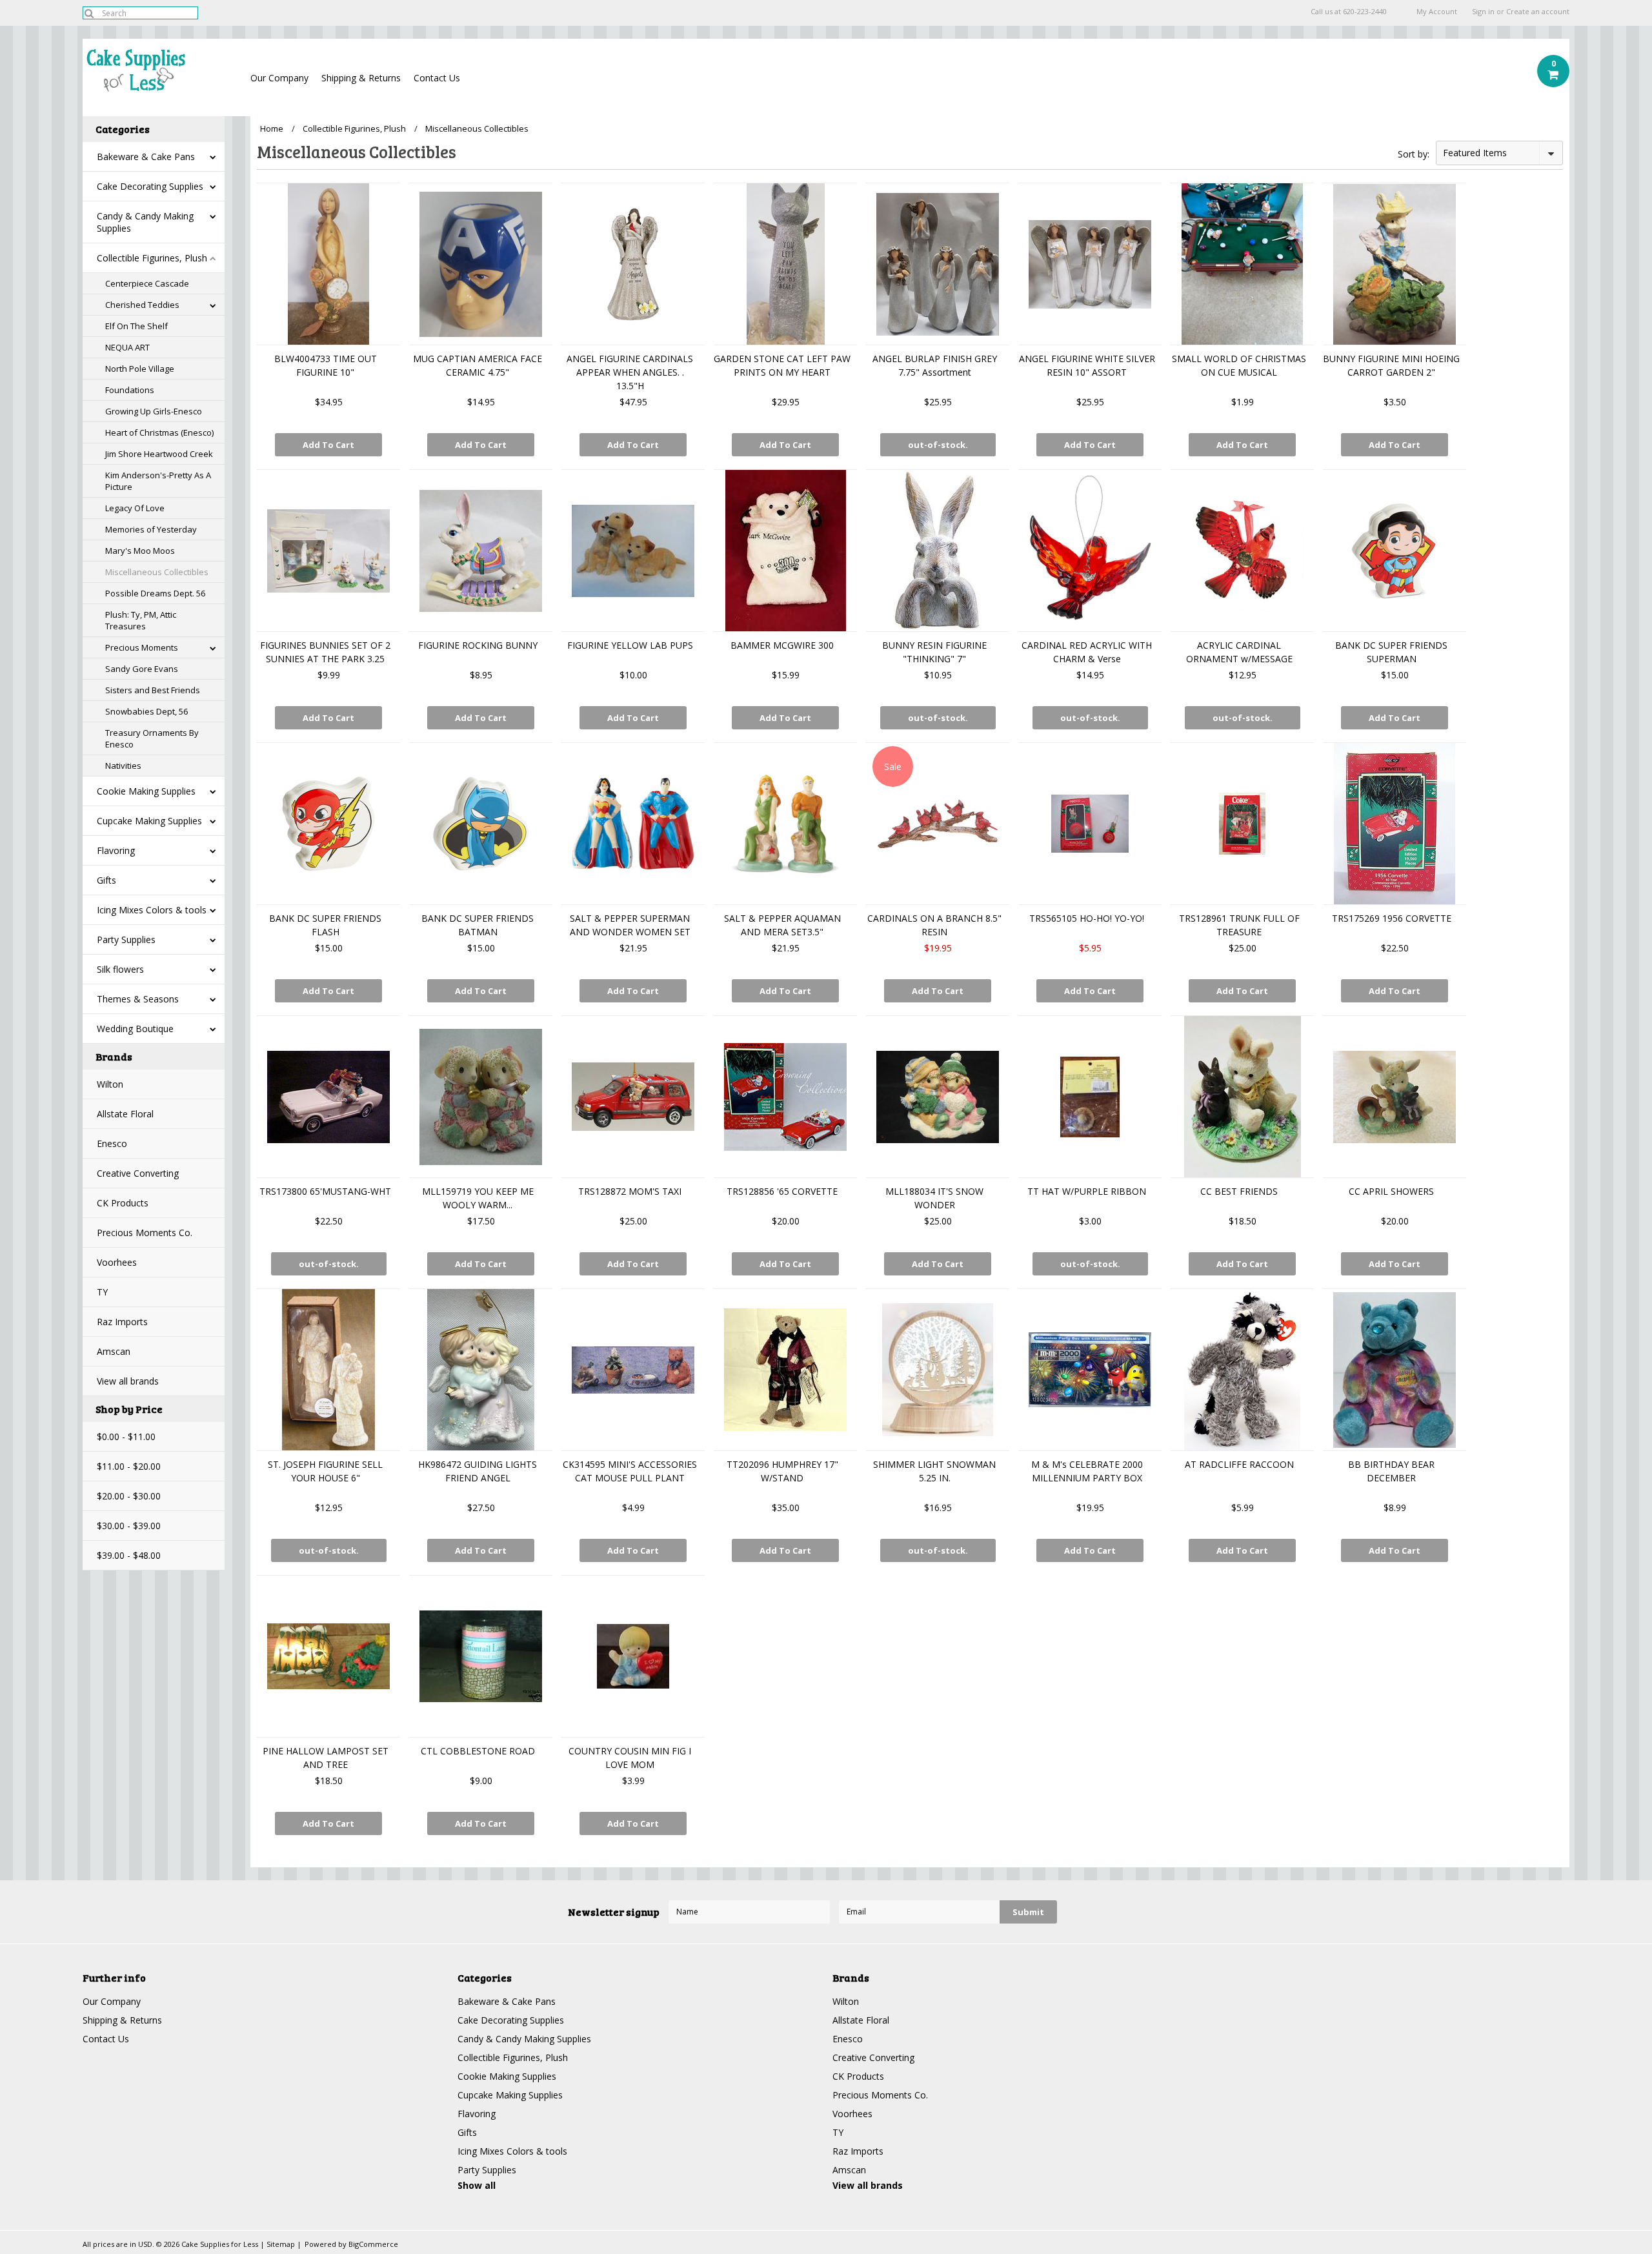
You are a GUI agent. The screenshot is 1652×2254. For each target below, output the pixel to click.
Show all (477, 2185)
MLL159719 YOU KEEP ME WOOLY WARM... (478, 1198)
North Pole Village (140, 369)
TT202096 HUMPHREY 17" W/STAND (782, 1471)
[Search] (89, 13)
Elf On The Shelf (136, 326)
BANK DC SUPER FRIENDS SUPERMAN (1391, 652)
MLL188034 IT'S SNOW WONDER (934, 1198)
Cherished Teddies (142, 305)
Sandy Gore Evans (142, 669)
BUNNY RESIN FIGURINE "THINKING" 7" (934, 652)
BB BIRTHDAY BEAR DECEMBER (1391, 1471)
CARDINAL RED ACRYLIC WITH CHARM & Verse (1087, 652)
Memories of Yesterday (151, 529)
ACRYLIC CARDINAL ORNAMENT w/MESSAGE (1239, 652)
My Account (1437, 12)
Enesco (112, 1143)
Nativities (123, 766)
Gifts (106, 880)
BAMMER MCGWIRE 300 (782, 645)
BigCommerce (373, 2244)
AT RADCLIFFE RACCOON (1239, 1464)
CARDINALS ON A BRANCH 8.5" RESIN (934, 925)
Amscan (114, 1351)
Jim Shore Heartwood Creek (159, 454)
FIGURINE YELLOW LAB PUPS (630, 645)
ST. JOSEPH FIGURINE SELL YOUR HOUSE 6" (325, 1471)
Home (272, 128)
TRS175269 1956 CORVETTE (1392, 918)
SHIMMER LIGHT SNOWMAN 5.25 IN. (934, 1471)
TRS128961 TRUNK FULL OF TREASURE (1239, 925)
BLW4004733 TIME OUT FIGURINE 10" (326, 365)
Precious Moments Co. (145, 1233)
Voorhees (117, 1262)
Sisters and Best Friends (153, 690)
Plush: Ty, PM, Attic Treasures (141, 620)
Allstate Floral (125, 1114)
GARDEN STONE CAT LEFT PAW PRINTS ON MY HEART (782, 365)
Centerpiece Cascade (147, 283)
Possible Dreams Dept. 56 (155, 593)
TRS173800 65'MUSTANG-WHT (325, 1191)
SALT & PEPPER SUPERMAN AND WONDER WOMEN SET (630, 925)
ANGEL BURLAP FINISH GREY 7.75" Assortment (935, 365)
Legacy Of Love (135, 508)
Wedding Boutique (135, 1029)
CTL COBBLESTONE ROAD (478, 1751)
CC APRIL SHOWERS (1391, 1191)
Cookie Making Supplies (146, 791)
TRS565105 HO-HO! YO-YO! (1087, 918)
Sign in (1483, 12)
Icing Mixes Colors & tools (152, 910)
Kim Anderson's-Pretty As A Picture (158, 481)
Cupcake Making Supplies (149, 821)
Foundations (130, 390)
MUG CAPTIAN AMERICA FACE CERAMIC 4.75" (478, 365)
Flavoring (116, 850)
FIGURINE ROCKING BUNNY (478, 645)
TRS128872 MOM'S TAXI (630, 1191)
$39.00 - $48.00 (129, 1555)
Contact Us (437, 78)
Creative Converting (138, 1173)
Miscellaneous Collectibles (157, 572)
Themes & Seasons (138, 999)
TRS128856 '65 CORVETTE (782, 1191)
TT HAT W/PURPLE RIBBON (1087, 1191)
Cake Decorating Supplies (150, 186)
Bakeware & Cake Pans (146, 157)
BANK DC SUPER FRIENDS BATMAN (478, 925)
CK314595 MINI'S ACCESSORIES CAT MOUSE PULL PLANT (630, 1471)
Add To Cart (328, 445)
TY (102, 1292)
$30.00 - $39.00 (129, 1526)
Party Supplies (126, 939)
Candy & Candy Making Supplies (145, 222)
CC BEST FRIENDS (1239, 1191)
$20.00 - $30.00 (129, 1496)
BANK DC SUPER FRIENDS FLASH (325, 925)
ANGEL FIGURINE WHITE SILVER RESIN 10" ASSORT (1087, 365)
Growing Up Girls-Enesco (154, 411)
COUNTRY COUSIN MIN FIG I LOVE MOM (630, 1758)
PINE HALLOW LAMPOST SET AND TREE (326, 1758)
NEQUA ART (127, 347)
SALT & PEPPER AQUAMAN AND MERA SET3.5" (782, 925)
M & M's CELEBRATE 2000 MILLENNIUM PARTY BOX (1087, 1471)
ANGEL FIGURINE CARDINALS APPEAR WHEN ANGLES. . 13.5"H (630, 372)
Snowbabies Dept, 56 (146, 711)
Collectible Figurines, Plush (152, 258)
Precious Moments (142, 647)
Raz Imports (122, 1322)
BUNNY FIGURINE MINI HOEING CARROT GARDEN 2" (1391, 365)
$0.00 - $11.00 (126, 1437)
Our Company (279, 78)
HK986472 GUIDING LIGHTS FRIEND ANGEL (478, 1471)
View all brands (128, 1381)
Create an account (1538, 12)
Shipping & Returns (361, 78)
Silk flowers (120, 969)
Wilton (110, 1084)
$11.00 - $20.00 (129, 1466)
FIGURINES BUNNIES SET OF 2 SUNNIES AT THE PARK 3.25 (325, 652)
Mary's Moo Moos (140, 551)
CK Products (123, 1203)
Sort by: (1414, 154)
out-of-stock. (938, 445)
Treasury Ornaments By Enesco (152, 738)
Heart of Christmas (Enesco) (159, 432)
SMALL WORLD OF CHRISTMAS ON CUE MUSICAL (1239, 365)
